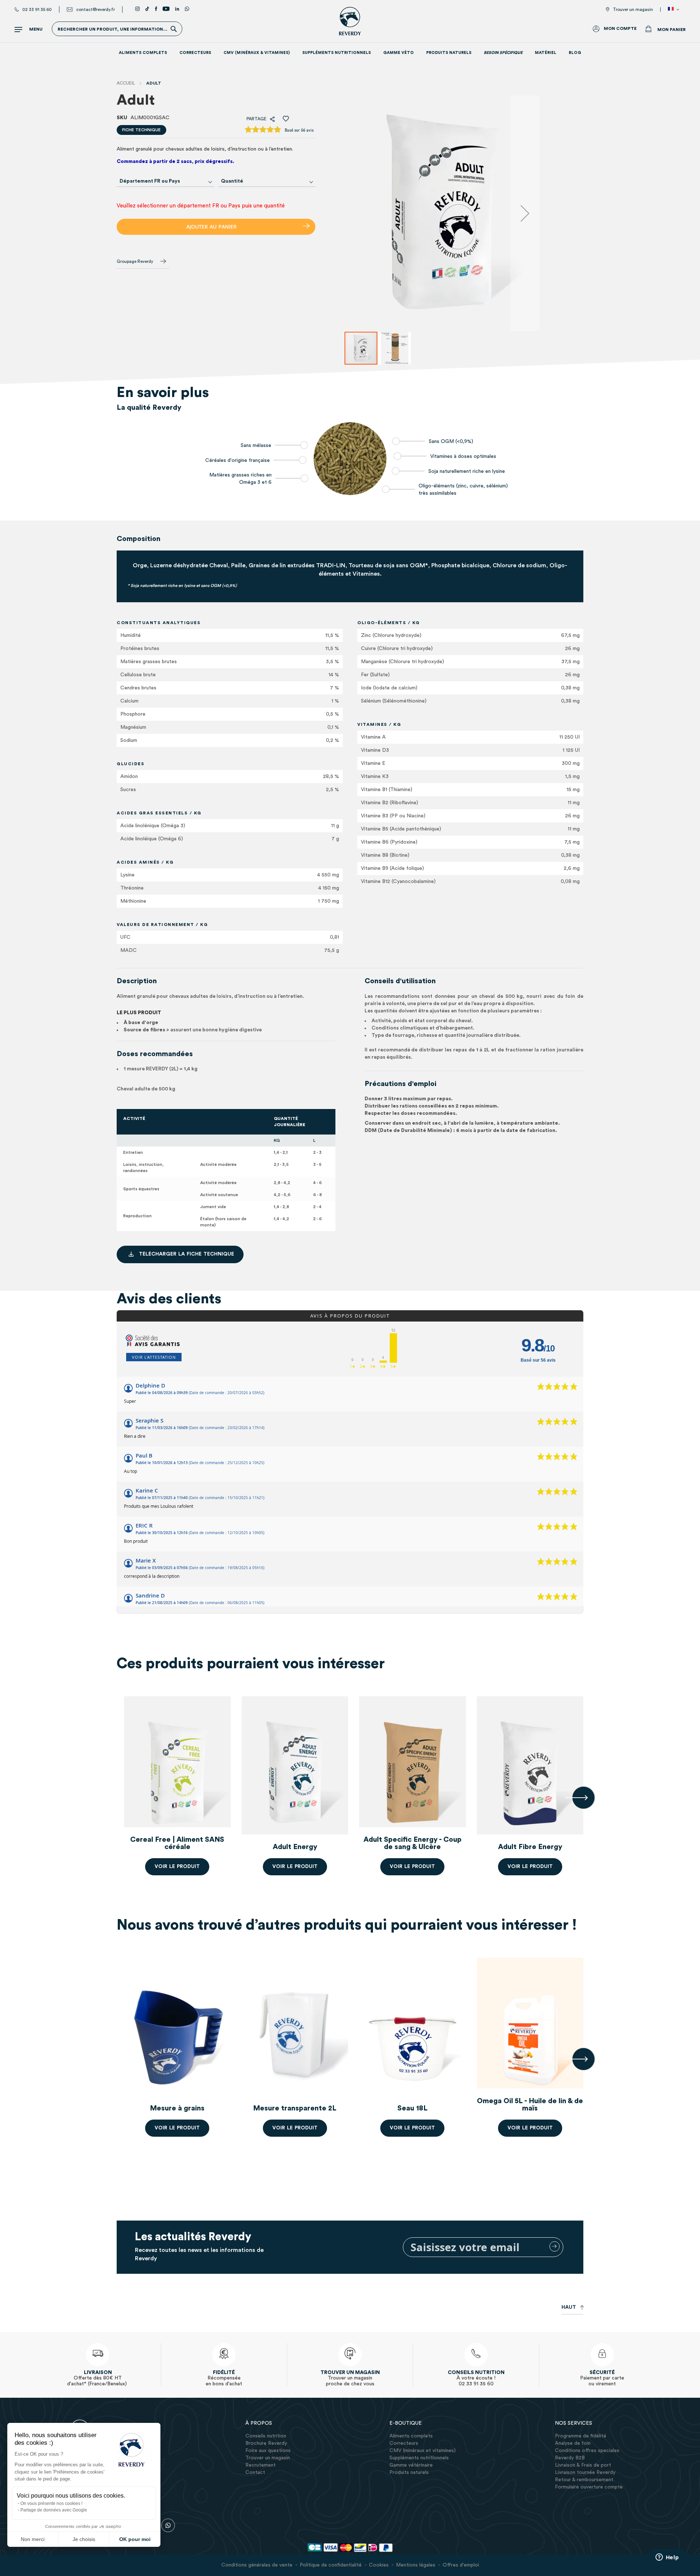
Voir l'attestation (154, 1357)
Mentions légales (416, 2565)
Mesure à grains (177, 2108)
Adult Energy (295, 1847)
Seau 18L (413, 2108)
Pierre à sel (647, 2108)
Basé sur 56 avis (299, 130)
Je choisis (84, 2539)
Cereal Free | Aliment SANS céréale (177, 1843)
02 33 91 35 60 (37, 9)
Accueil (126, 83)
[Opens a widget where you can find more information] (667, 2558)
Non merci (33, 2539)
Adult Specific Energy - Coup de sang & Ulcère (413, 1843)
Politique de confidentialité (331, 2565)
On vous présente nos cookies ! (51, 2503)
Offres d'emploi (461, 2565)
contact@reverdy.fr (96, 9)
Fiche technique (141, 130)
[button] (675, 9)
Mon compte (620, 28)
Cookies (379, 2565)
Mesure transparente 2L (295, 2108)
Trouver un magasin (633, 9)
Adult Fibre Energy (60, 1847)
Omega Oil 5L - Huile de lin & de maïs (530, 2105)
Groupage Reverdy (135, 261)
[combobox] (166, 181)
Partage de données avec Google (54, 2510)
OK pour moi (135, 2539)
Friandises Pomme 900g (60, 2108)
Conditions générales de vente (257, 2565)
